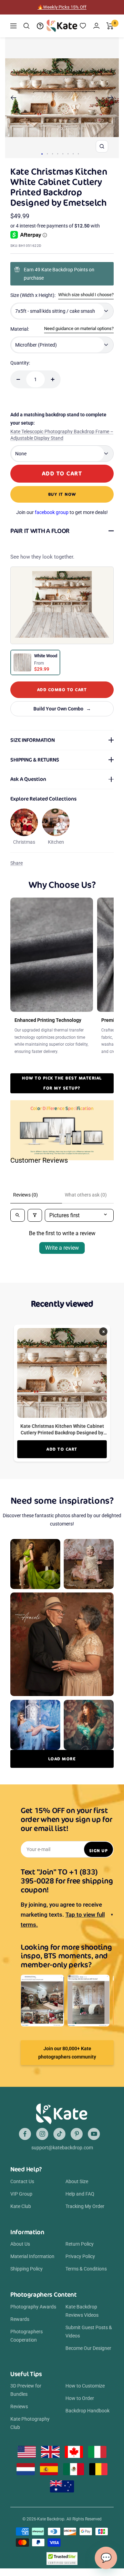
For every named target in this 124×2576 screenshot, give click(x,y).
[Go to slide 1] (42, 154)
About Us (20, 2244)
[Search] (27, 26)
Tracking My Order (85, 2206)
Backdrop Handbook (87, 2411)
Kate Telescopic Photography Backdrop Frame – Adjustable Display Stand (62, 435)
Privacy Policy (80, 2256)
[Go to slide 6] (68, 154)
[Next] (111, 98)
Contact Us (22, 2181)
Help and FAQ (80, 2194)
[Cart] (110, 26)
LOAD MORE (62, 1759)
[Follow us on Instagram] (42, 2134)
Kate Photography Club (30, 2423)
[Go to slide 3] (53, 154)
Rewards (20, 2319)
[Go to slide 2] (47, 154)
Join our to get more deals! (62, 512)
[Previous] (13, 98)
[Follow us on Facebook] (25, 2134)
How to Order (80, 2398)
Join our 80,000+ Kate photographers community (67, 2053)
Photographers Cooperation (27, 2336)
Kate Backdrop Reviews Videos (82, 2311)
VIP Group (21, 2194)
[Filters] (35, 1215)
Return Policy (80, 2244)
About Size (77, 2181)
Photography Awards (33, 2307)
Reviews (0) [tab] (25, 1195)
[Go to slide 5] (63, 154)
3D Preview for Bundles (26, 2390)
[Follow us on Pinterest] (77, 2134)
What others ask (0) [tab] (86, 1195)
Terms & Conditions (86, 2269)
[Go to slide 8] (78, 154)
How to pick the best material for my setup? (62, 1083)
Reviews (19, 2406)
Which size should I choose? (86, 295)
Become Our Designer (88, 2348)
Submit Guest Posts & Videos (89, 2332)
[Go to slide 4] (58, 154)
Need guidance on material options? (79, 328)
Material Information (32, 2256)
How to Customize (85, 2386)
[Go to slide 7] (73, 154)
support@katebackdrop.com (62, 2148)
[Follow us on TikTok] (59, 2134)
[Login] (96, 26)
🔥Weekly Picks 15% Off (62, 7)
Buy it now (62, 494)
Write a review (62, 1248)
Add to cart (62, 1449)
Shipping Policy (27, 2269)
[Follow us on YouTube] (94, 2134)
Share (17, 863)
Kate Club (21, 2206)
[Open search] (18, 1215)
